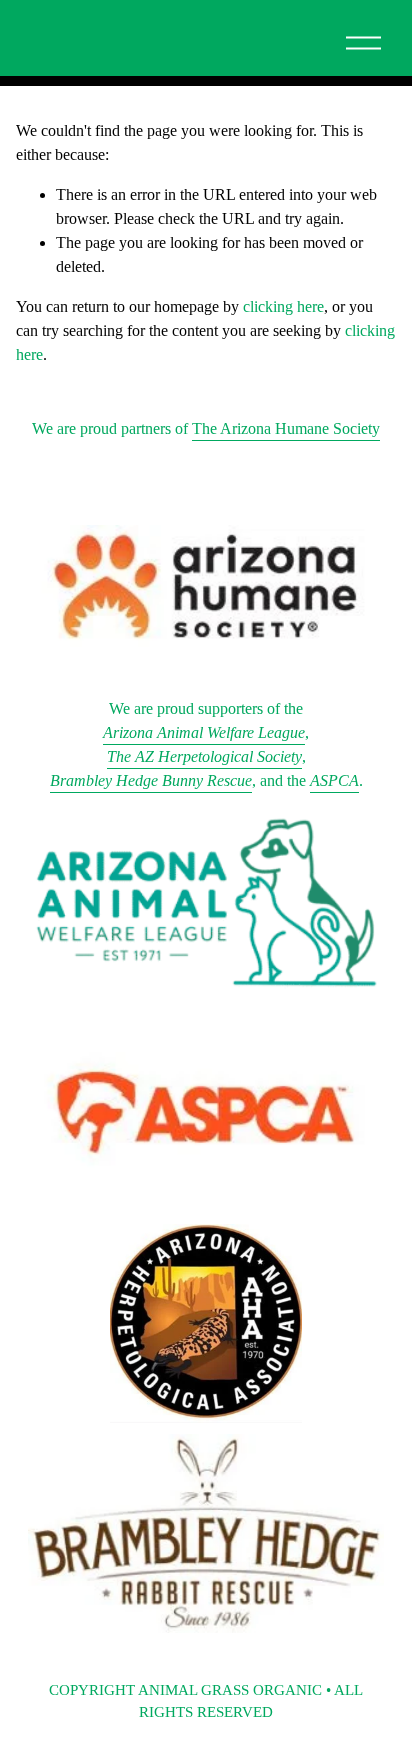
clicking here (283, 306)
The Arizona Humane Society (286, 428)
